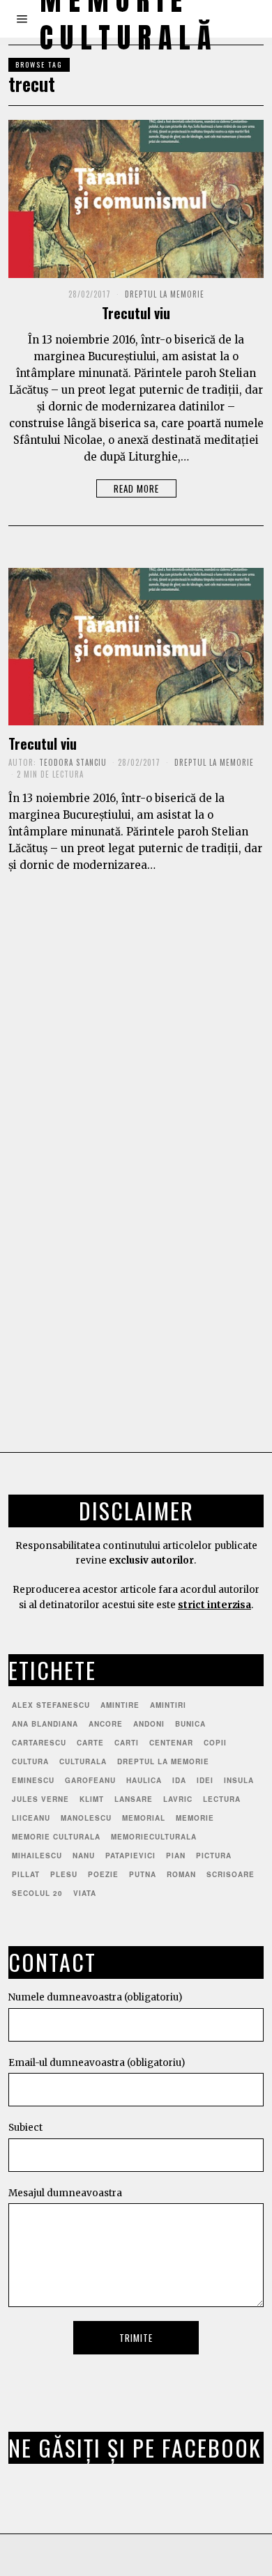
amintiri (168, 1705)
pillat (26, 1874)
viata (85, 1893)
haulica (144, 1780)
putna (143, 1874)
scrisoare (231, 1874)
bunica (190, 1724)
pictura (214, 1856)
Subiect (25, 2128)
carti (127, 1743)
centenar (171, 1743)
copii (215, 1743)
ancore (106, 1724)
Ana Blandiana (45, 1724)
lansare (134, 1799)
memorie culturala (56, 1837)
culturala (83, 1761)
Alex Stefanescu (51, 1705)
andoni (149, 1724)
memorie (195, 1818)
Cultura (30, 1761)
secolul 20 (37, 1893)
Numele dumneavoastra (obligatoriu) (95, 1997)
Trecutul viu (136, 313)
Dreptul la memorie (165, 294)
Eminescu (33, 1780)
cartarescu (39, 1743)
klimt (92, 1799)
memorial (144, 1818)
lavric (178, 1799)
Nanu (84, 1856)
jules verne (40, 1799)
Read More (136, 488)
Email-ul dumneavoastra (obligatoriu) (97, 2063)
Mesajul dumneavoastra (65, 2193)
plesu (64, 1874)
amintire (120, 1705)
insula (239, 1780)
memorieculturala (154, 1837)
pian (176, 1856)
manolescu (86, 1818)
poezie (103, 1874)
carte (90, 1743)
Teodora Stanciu (73, 762)
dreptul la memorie (163, 1761)
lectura (222, 1799)
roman (181, 1874)
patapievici (130, 1856)
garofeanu (90, 1780)
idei (205, 1780)
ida (179, 1780)
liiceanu (31, 1818)
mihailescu (37, 1856)
